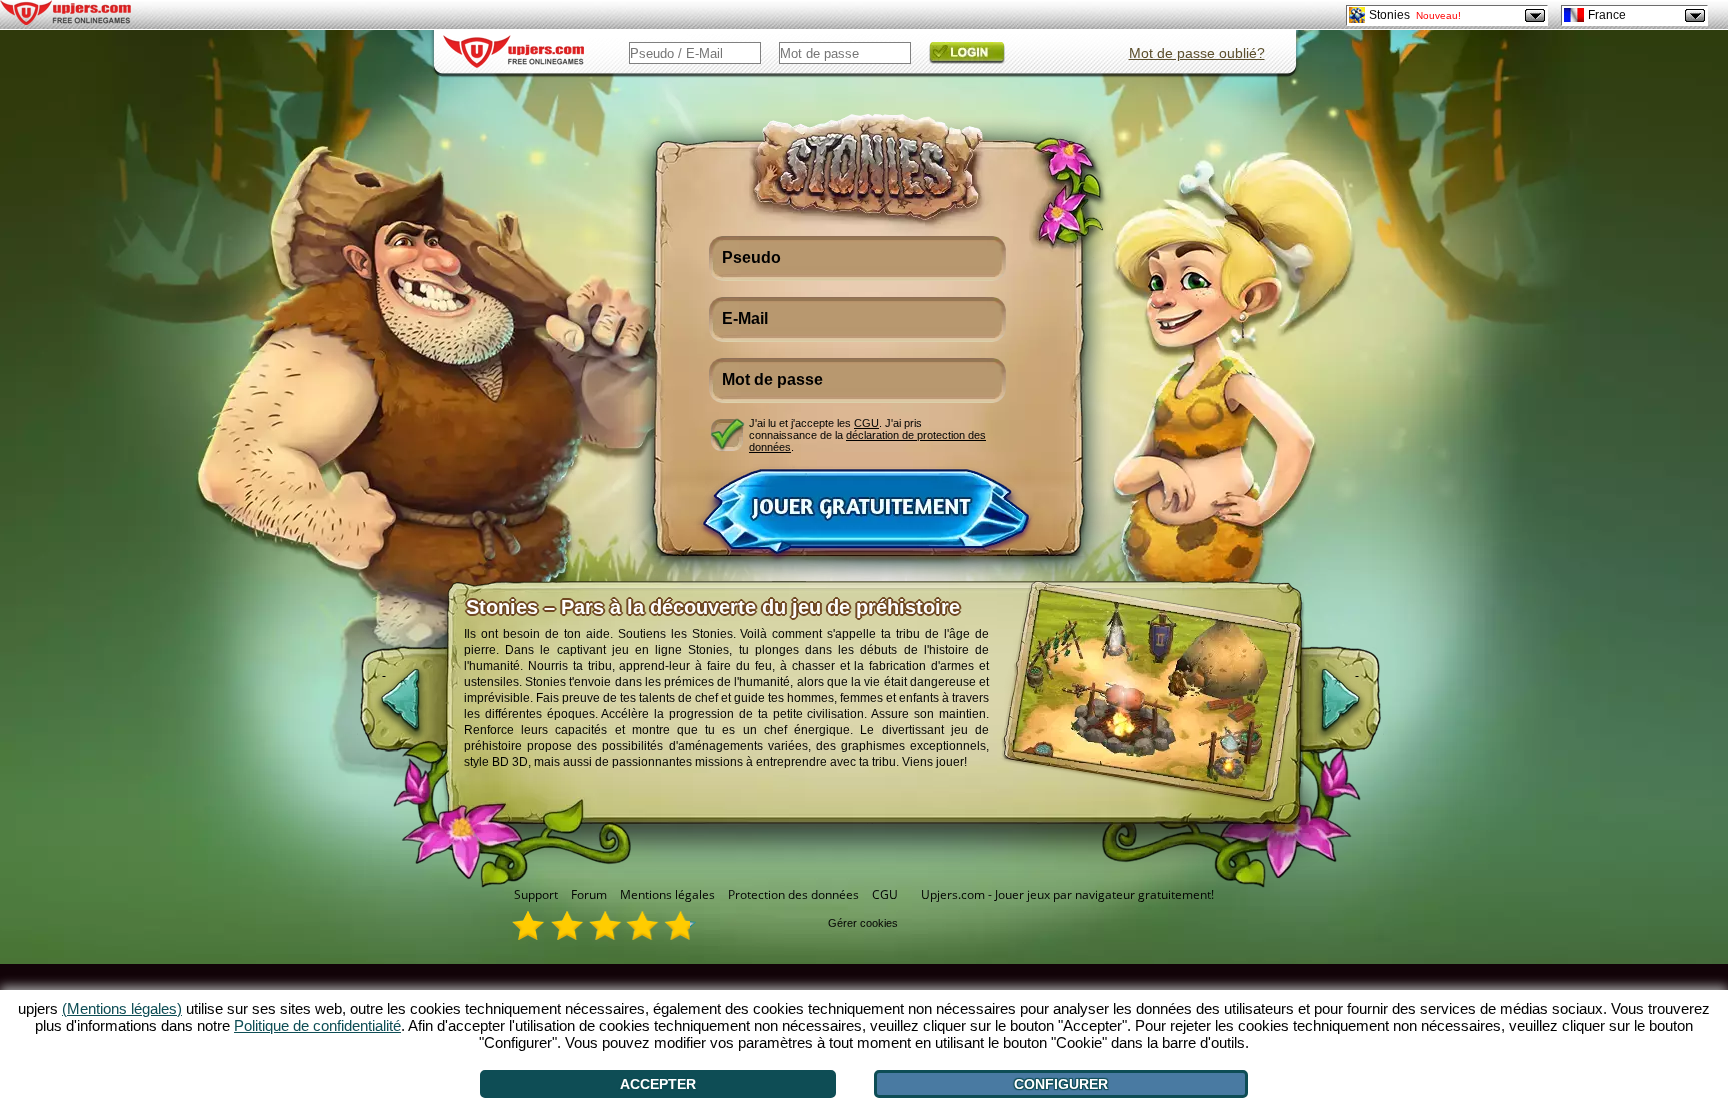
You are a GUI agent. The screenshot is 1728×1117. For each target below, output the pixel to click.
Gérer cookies (863, 923)
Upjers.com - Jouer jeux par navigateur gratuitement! (1067, 894)
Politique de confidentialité (317, 1025)
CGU (866, 423)
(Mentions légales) (122, 1008)
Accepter (658, 1084)
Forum (589, 894)
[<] (384, 710)
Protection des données (793, 894)
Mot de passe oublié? (1197, 53)
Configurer (1061, 1084)
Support (536, 894)
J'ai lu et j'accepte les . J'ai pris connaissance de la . (867, 434)
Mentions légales (667, 894)
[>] (1357, 710)
